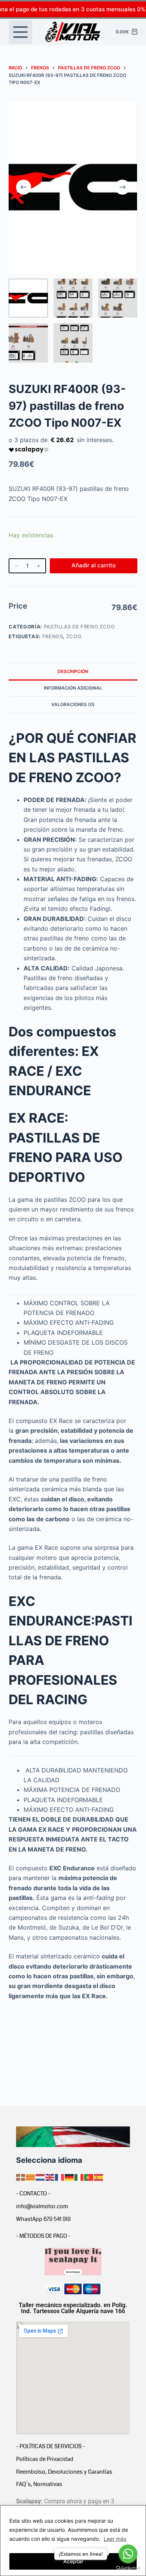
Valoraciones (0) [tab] (73, 704)
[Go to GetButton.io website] (128, 2568)
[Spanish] (99, 2177)
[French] (60, 2177)
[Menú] (20, 32)
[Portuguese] (89, 2177)
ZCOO (74, 636)
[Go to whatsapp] (128, 2554)
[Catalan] (31, 2177)
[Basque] (21, 2177)
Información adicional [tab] (73, 688)
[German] (70, 2177)
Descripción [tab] (73, 671)
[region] (73, 2541)
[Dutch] (40, 2177)
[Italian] (79, 2177)
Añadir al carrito (94, 565)
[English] (50, 2177)
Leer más (115, 2539)
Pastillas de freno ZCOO (79, 627)
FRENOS (53, 636)
